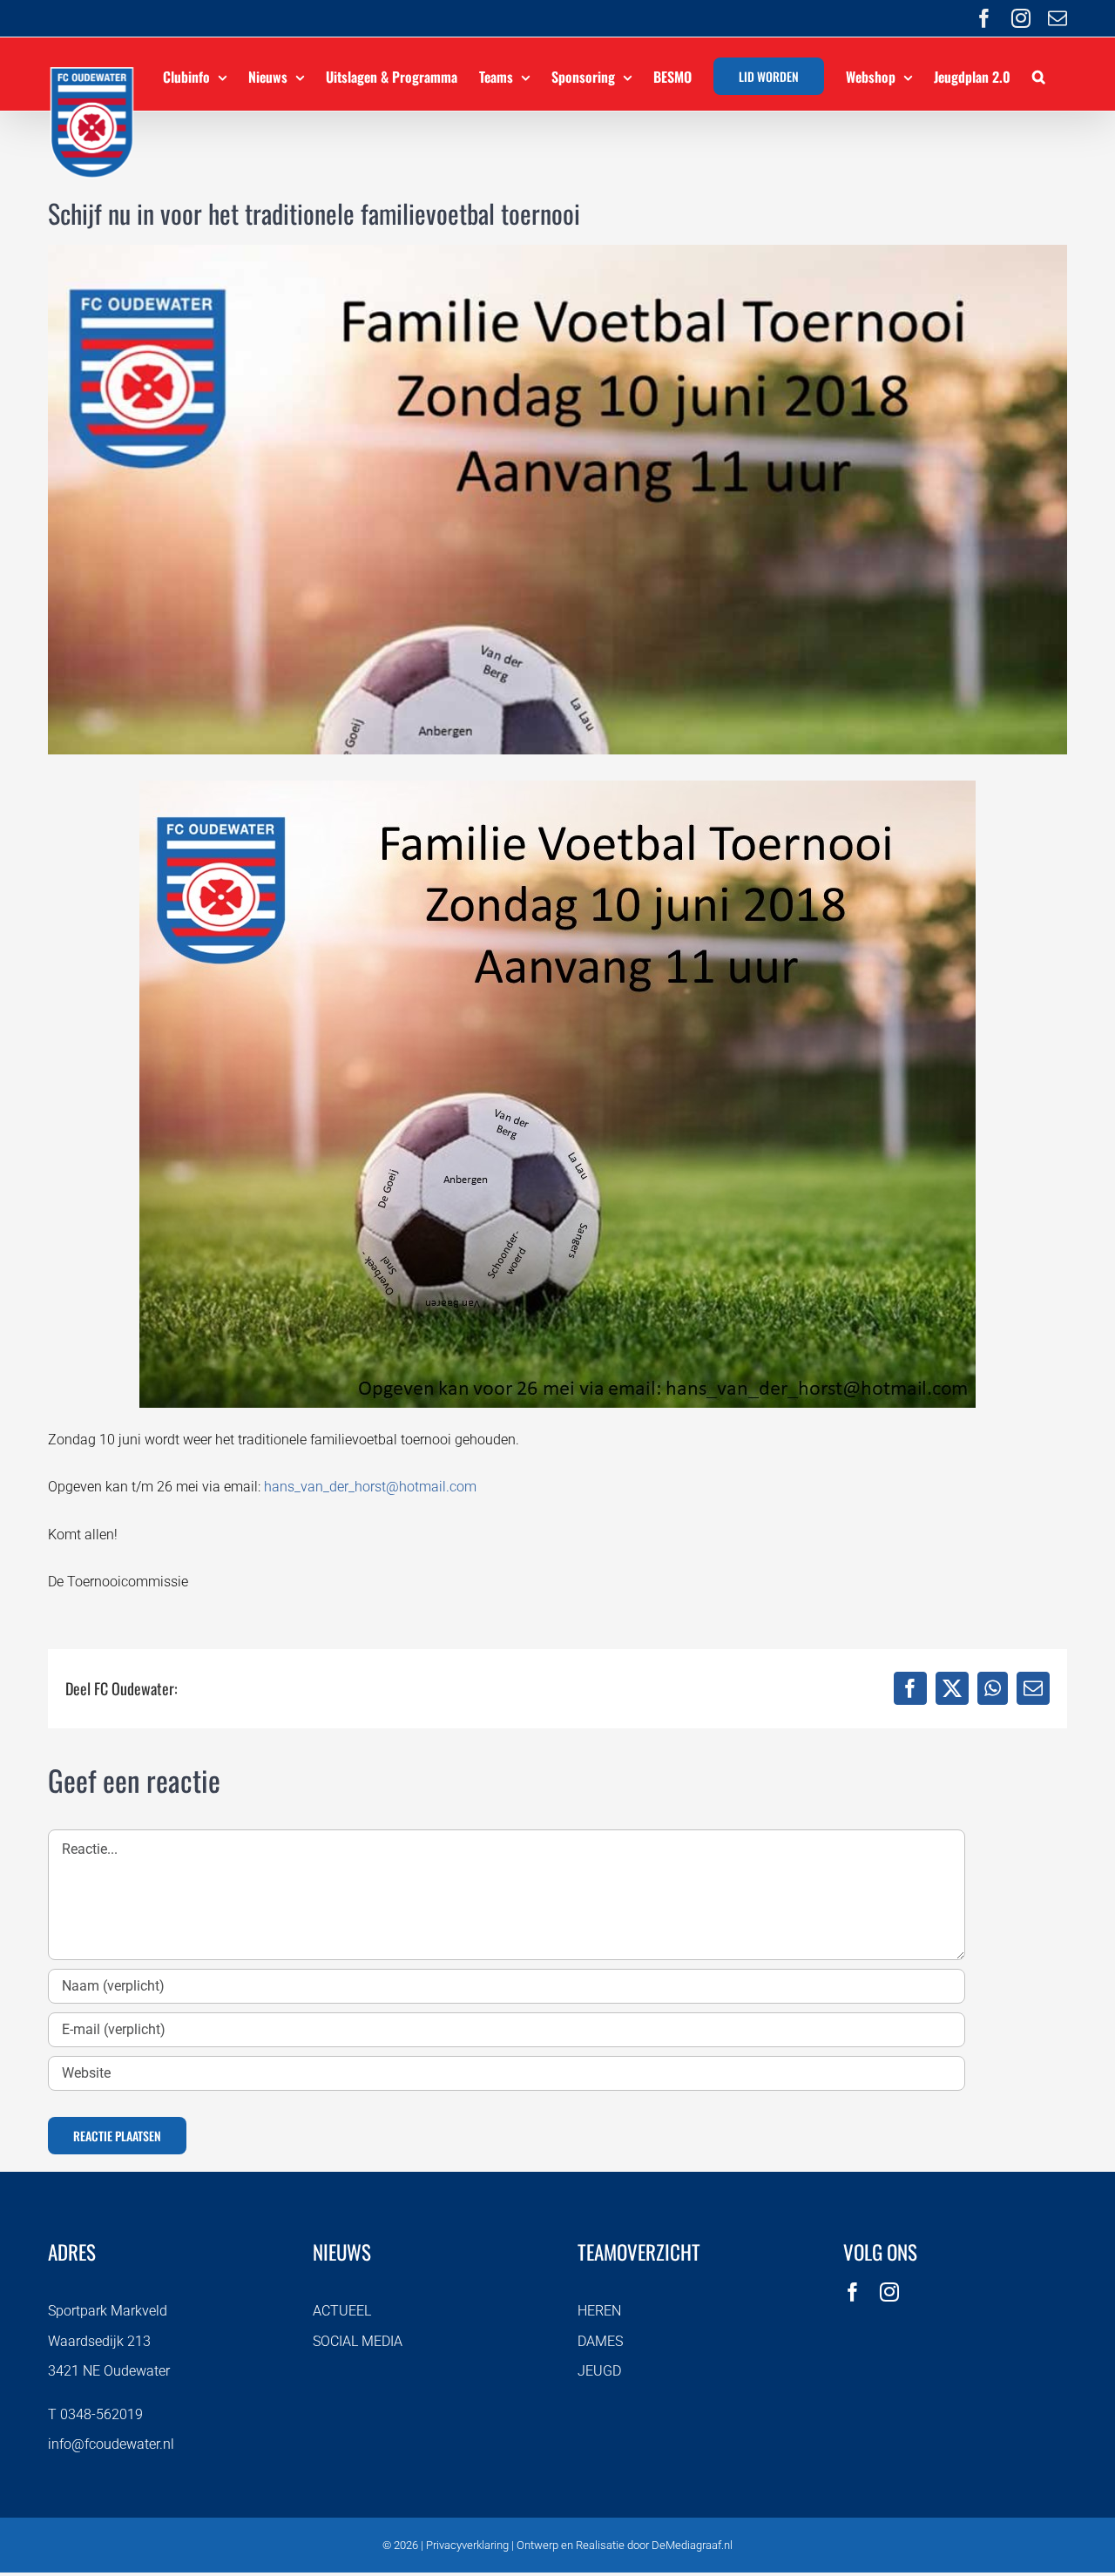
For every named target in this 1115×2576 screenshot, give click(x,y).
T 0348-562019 (95, 2414)
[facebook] (853, 2292)
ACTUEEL (342, 2311)
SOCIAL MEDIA (358, 2341)
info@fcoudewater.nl (111, 2444)
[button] (1039, 74)
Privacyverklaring (467, 2545)
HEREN (599, 2311)
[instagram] (889, 2292)
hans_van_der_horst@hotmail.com (370, 1487)
